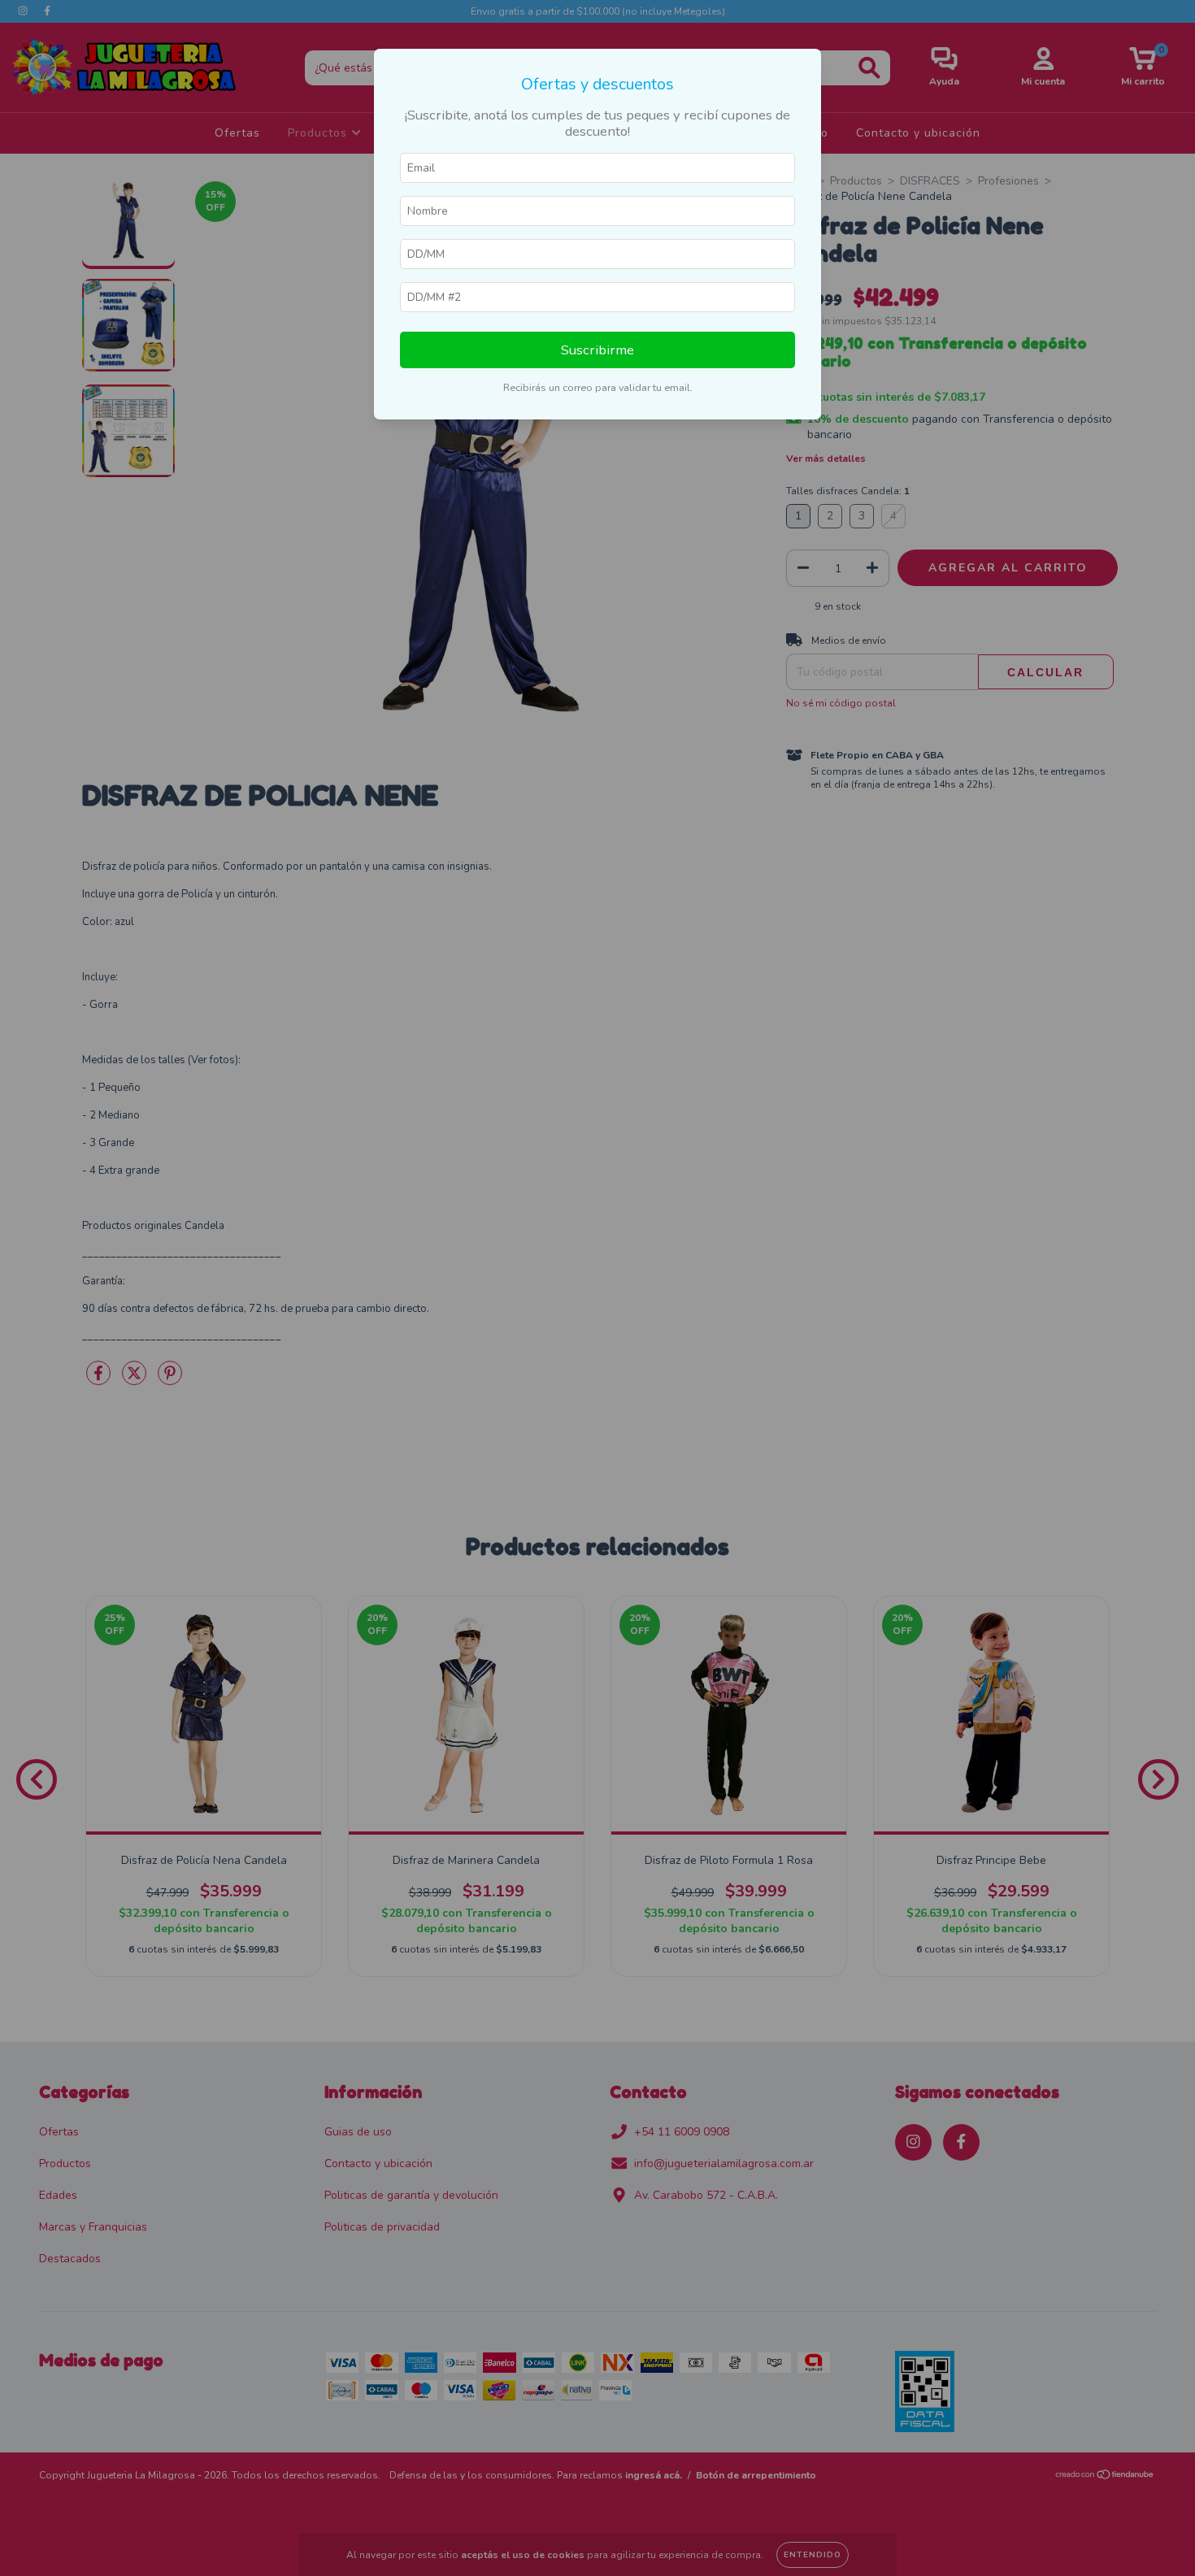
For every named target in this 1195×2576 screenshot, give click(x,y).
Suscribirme (597, 350)
